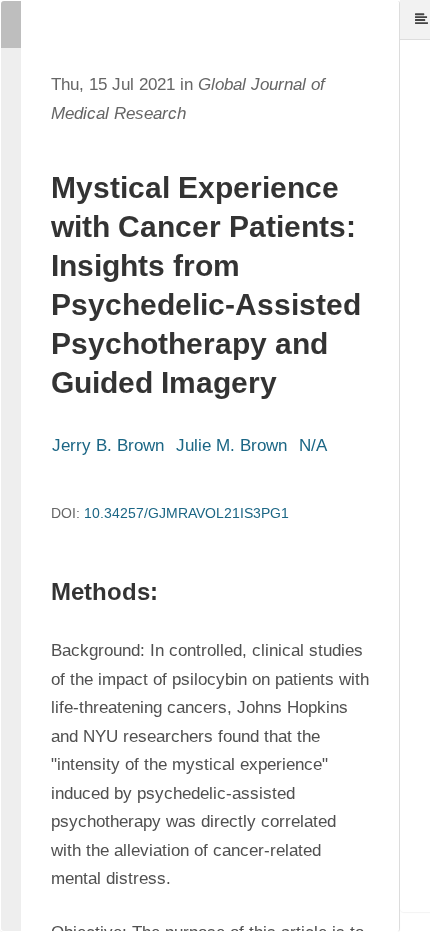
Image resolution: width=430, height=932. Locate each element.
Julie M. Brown (231, 445)
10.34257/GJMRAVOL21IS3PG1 (186, 513)
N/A (313, 445)
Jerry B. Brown (108, 445)
